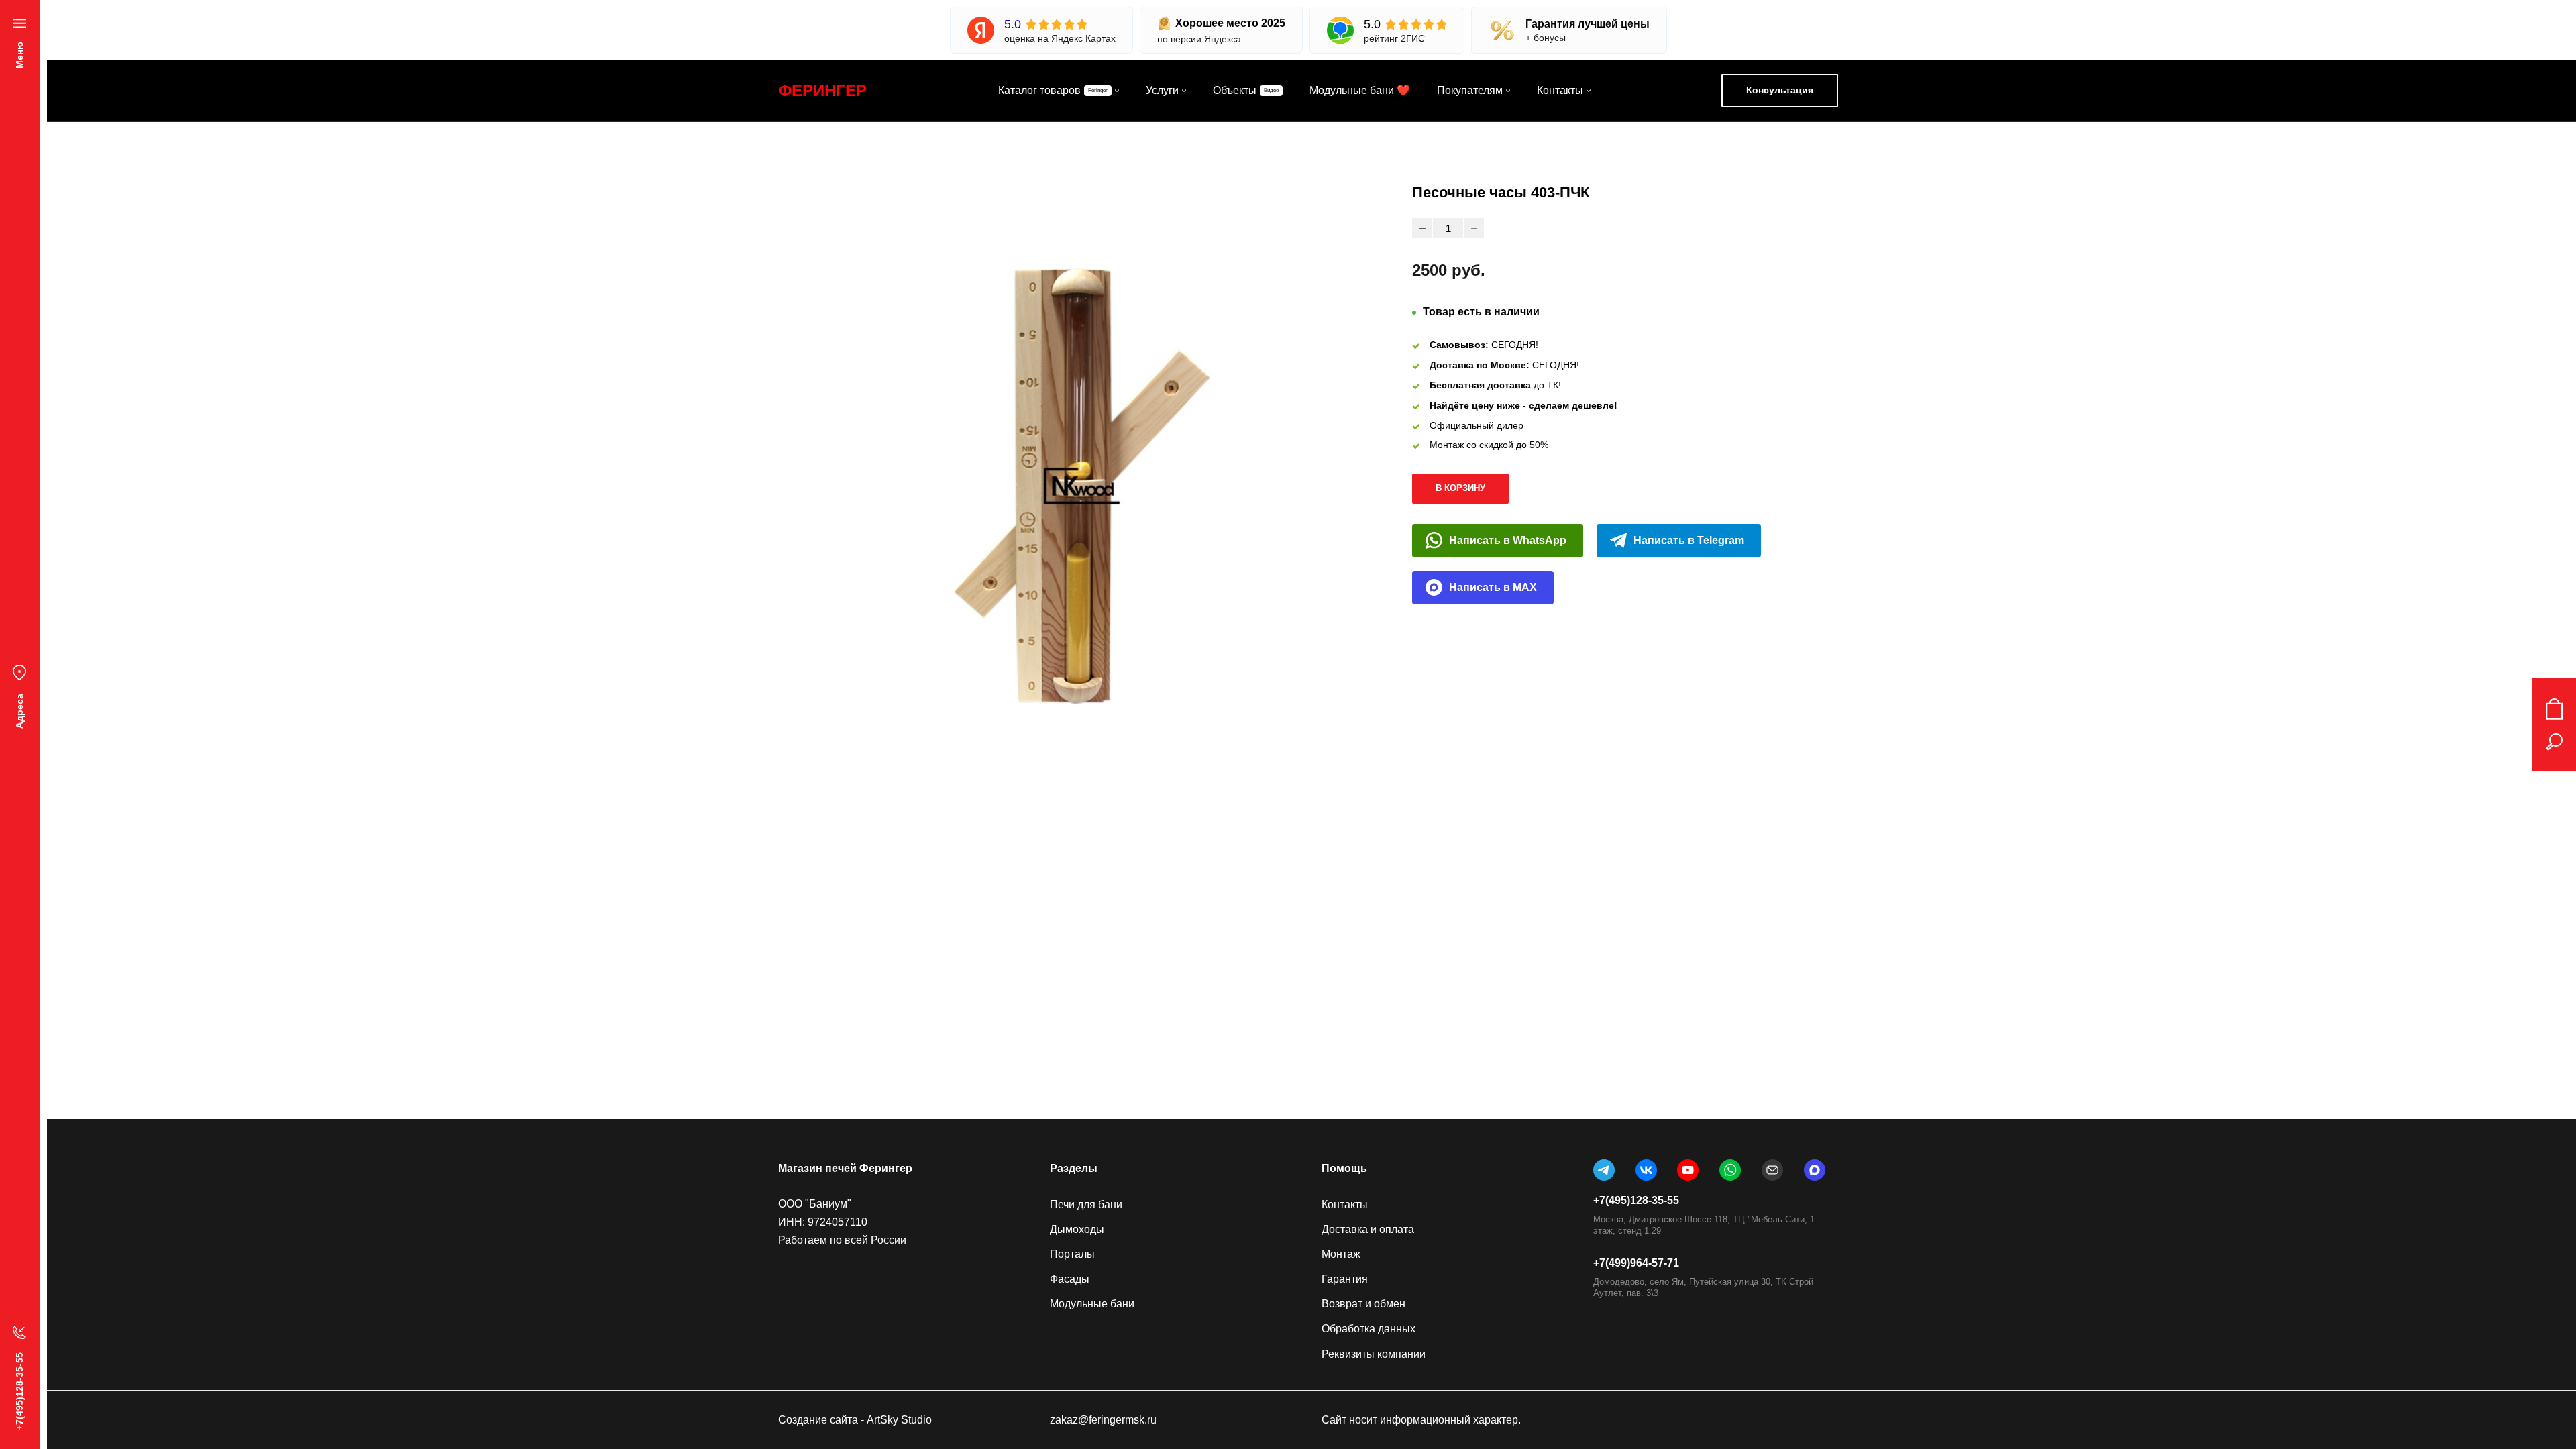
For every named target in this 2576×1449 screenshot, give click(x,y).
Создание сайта (818, 1420)
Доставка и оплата (1368, 1229)
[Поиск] (2554, 742)
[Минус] (1422, 228)
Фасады (1070, 1279)
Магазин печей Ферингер (845, 1168)
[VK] (1646, 1170)
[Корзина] (2554, 709)
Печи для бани (1086, 1204)
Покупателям (1470, 90)
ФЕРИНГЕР (822, 90)
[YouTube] (1688, 1170)
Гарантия (1345, 1279)
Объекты (1235, 90)
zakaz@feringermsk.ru (1103, 1420)
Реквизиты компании (1374, 1354)
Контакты (1560, 90)
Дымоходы (1077, 1229)
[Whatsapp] (1730, 1170)
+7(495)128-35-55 (1636, 1200)
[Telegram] (1604, 1170)
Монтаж (1341, 1254)
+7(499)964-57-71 (1636, 1263)
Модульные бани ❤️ (1360, 90)
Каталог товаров (1039, 90)
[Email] (1772, 1170)
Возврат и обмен (1363, 1304)
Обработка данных (1368, 1329)
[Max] (1815, 1170)
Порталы (1072, 1254)
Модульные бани (1092, 1304)
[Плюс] (1474, 228)
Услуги (1162, 90)
